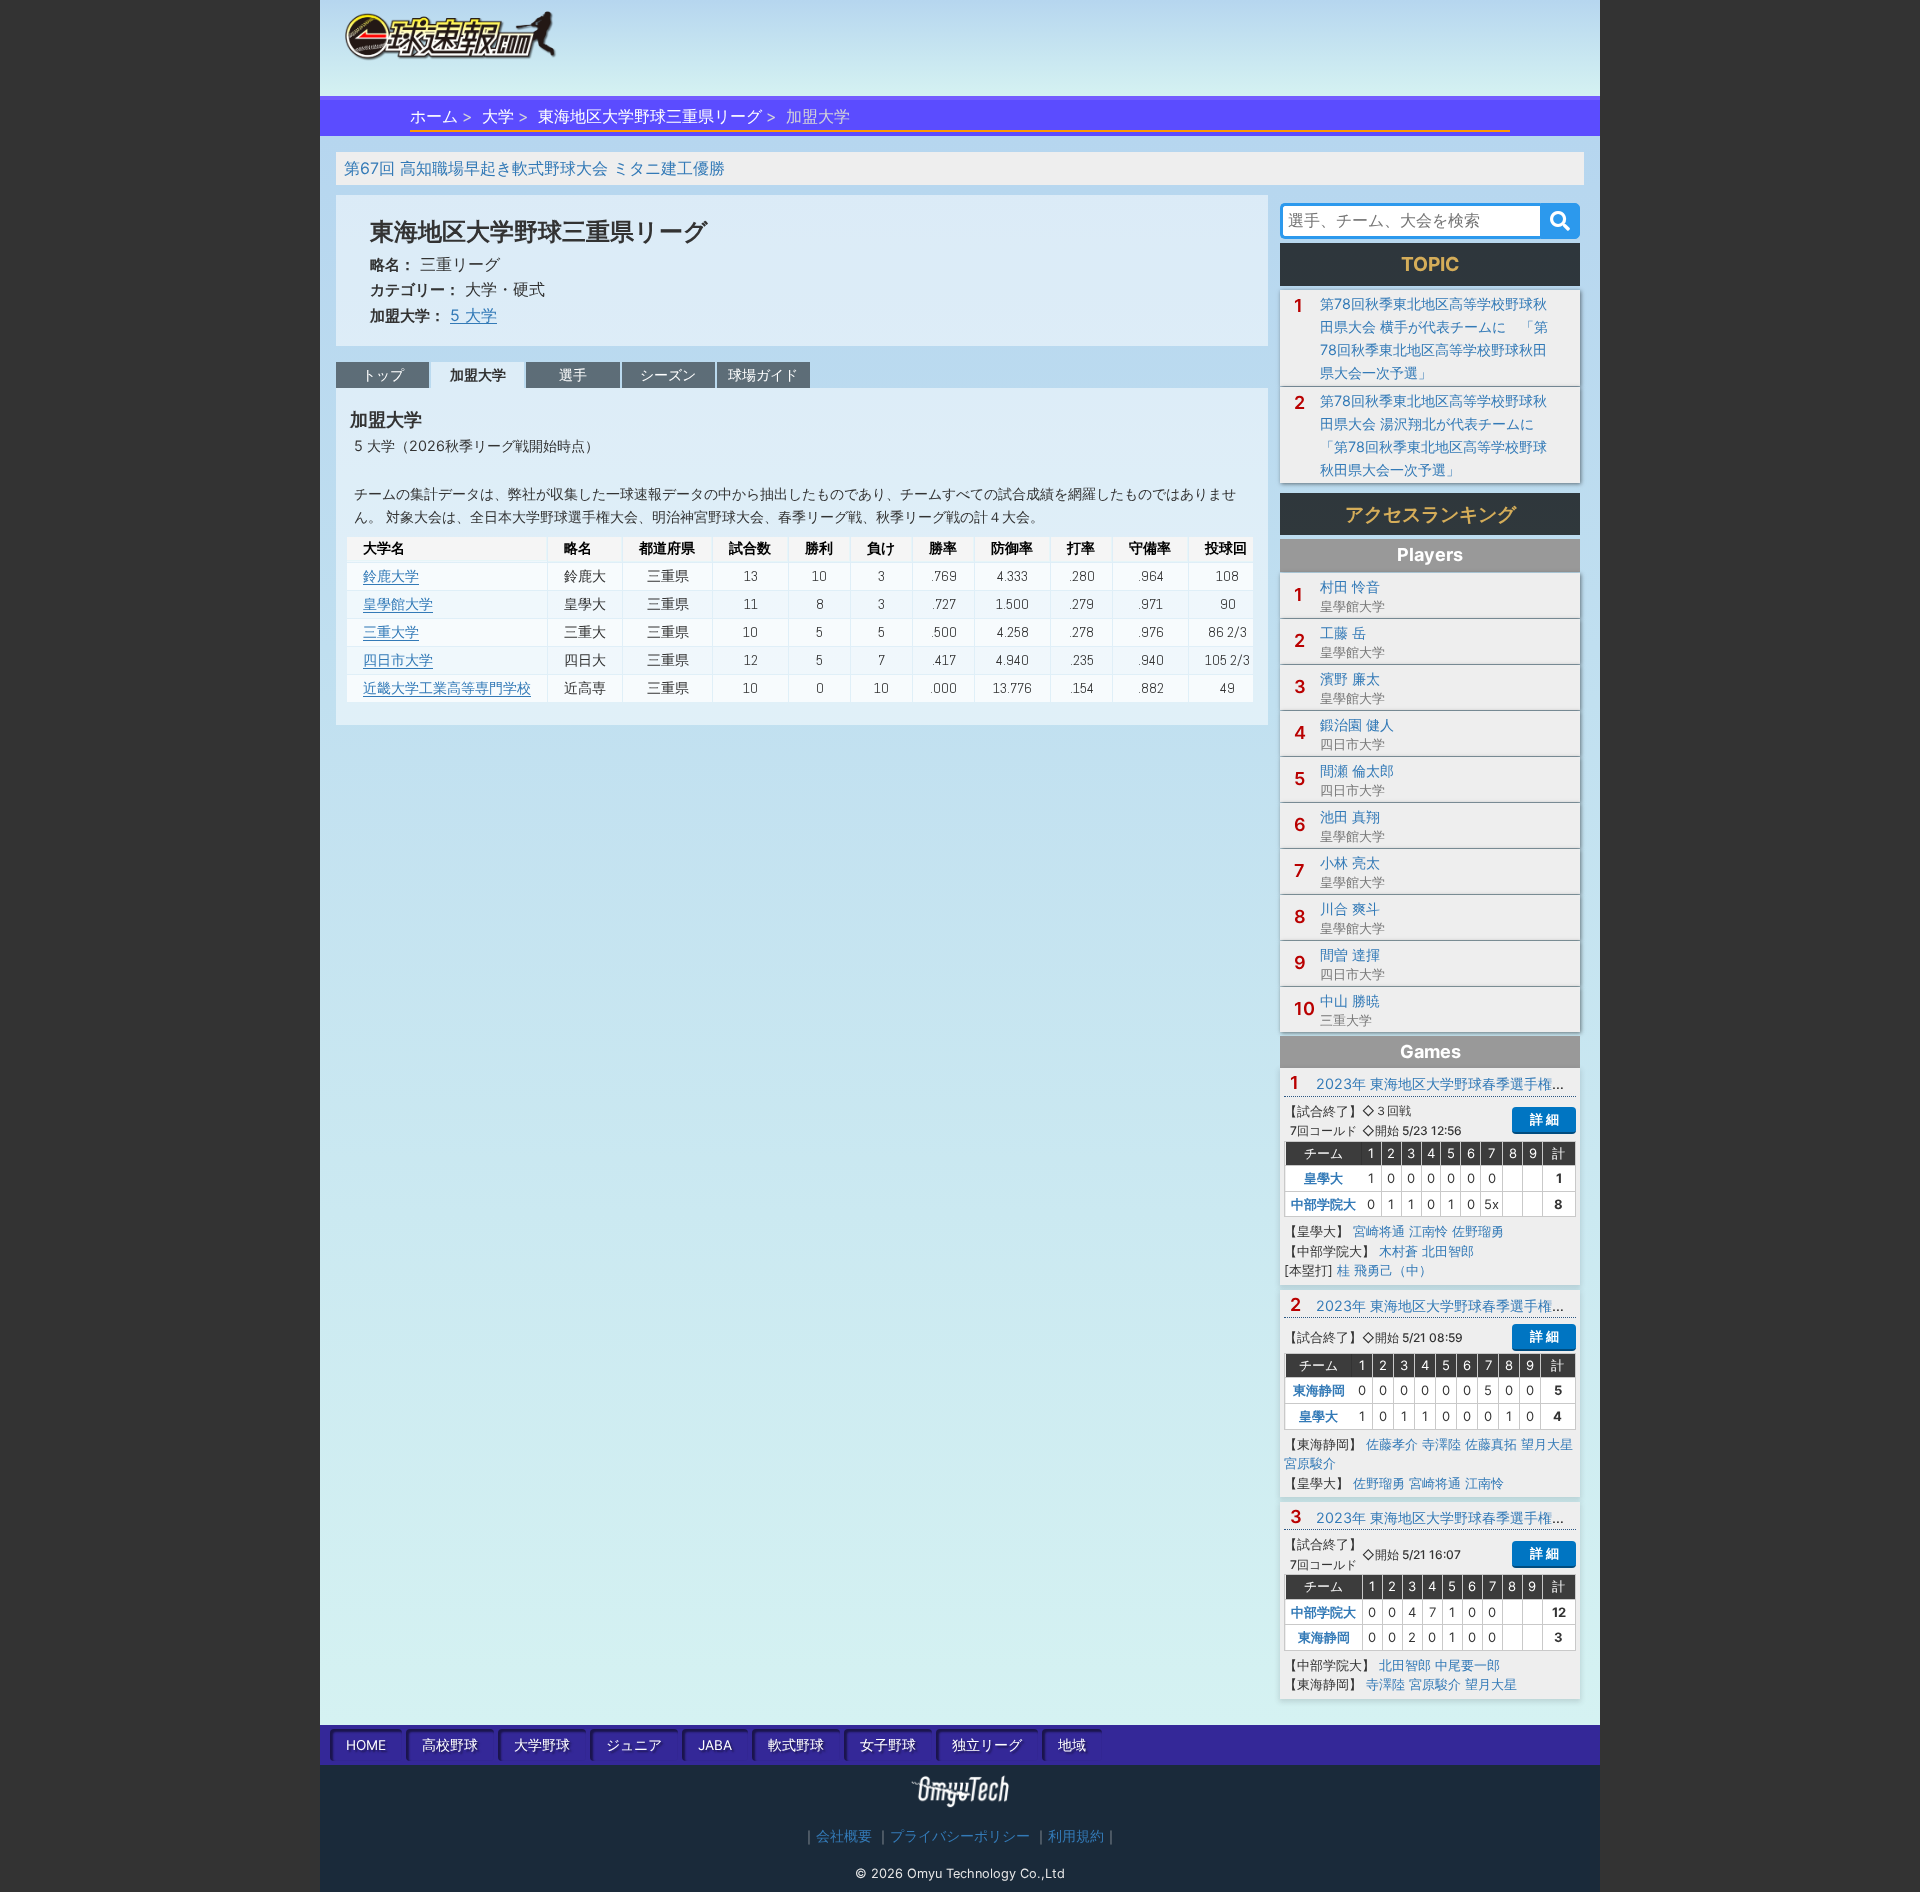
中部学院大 (1323, 1204)
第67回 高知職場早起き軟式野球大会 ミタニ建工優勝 (534, 168)
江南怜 (1428, 1231)
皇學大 (1323, 1178)
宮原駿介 (1310, 1463)
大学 (498, 116)
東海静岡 (1319, 1390)
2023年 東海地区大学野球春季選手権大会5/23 (1464, 1083)
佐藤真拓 (1491, 1444)
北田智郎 (1448, 1251)
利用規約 (1076, 1836)
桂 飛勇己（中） (1384, 1270)
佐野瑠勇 (1478, 1231)
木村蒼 (1398, 1251)
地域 (1072, 1745)
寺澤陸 (1441, 1444)
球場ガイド (763, 374)
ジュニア (634, 1745)
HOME (366, 1745)
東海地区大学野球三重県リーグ (650, 116)
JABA (715, 1745)
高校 (450, 1745)
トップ (383, 374)
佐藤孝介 (1392, 1444)
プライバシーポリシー (960, 1836)
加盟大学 (478, 374)
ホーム (434, 116)
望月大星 (1547, 1444)
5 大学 (473, 315)
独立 (987, 1745)
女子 (888, 1745)
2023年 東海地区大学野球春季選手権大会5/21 (1463, 1305)
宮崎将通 (1379, 1231)
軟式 (796, 1745)
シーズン (668, 374)
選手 (573, 374)
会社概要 (844, 1836)
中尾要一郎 (1467, 1665)
